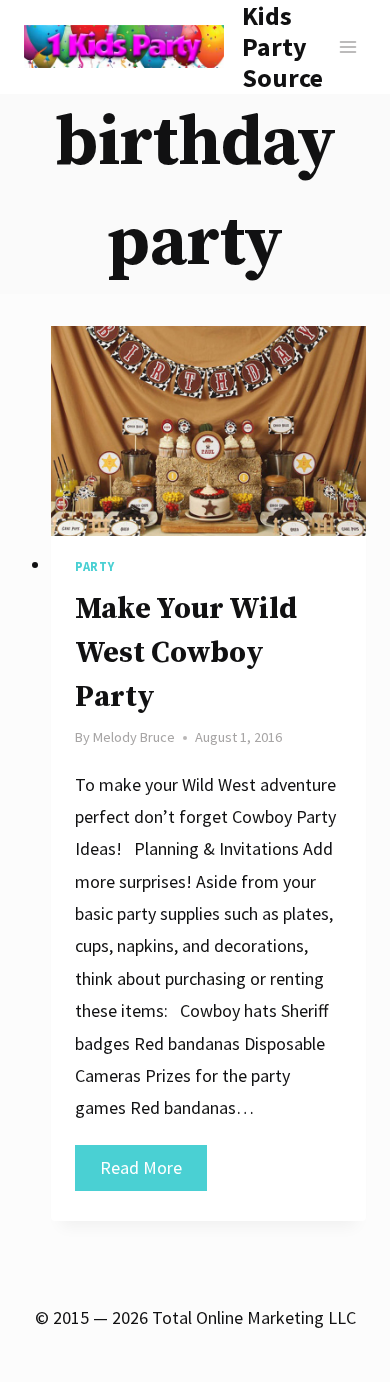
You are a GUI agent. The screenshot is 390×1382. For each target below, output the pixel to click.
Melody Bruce (134, 737)
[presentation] (208, 431)
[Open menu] (347, 46)
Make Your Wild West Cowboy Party (186, 653)
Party (94, 566)
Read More (153, 1173)
